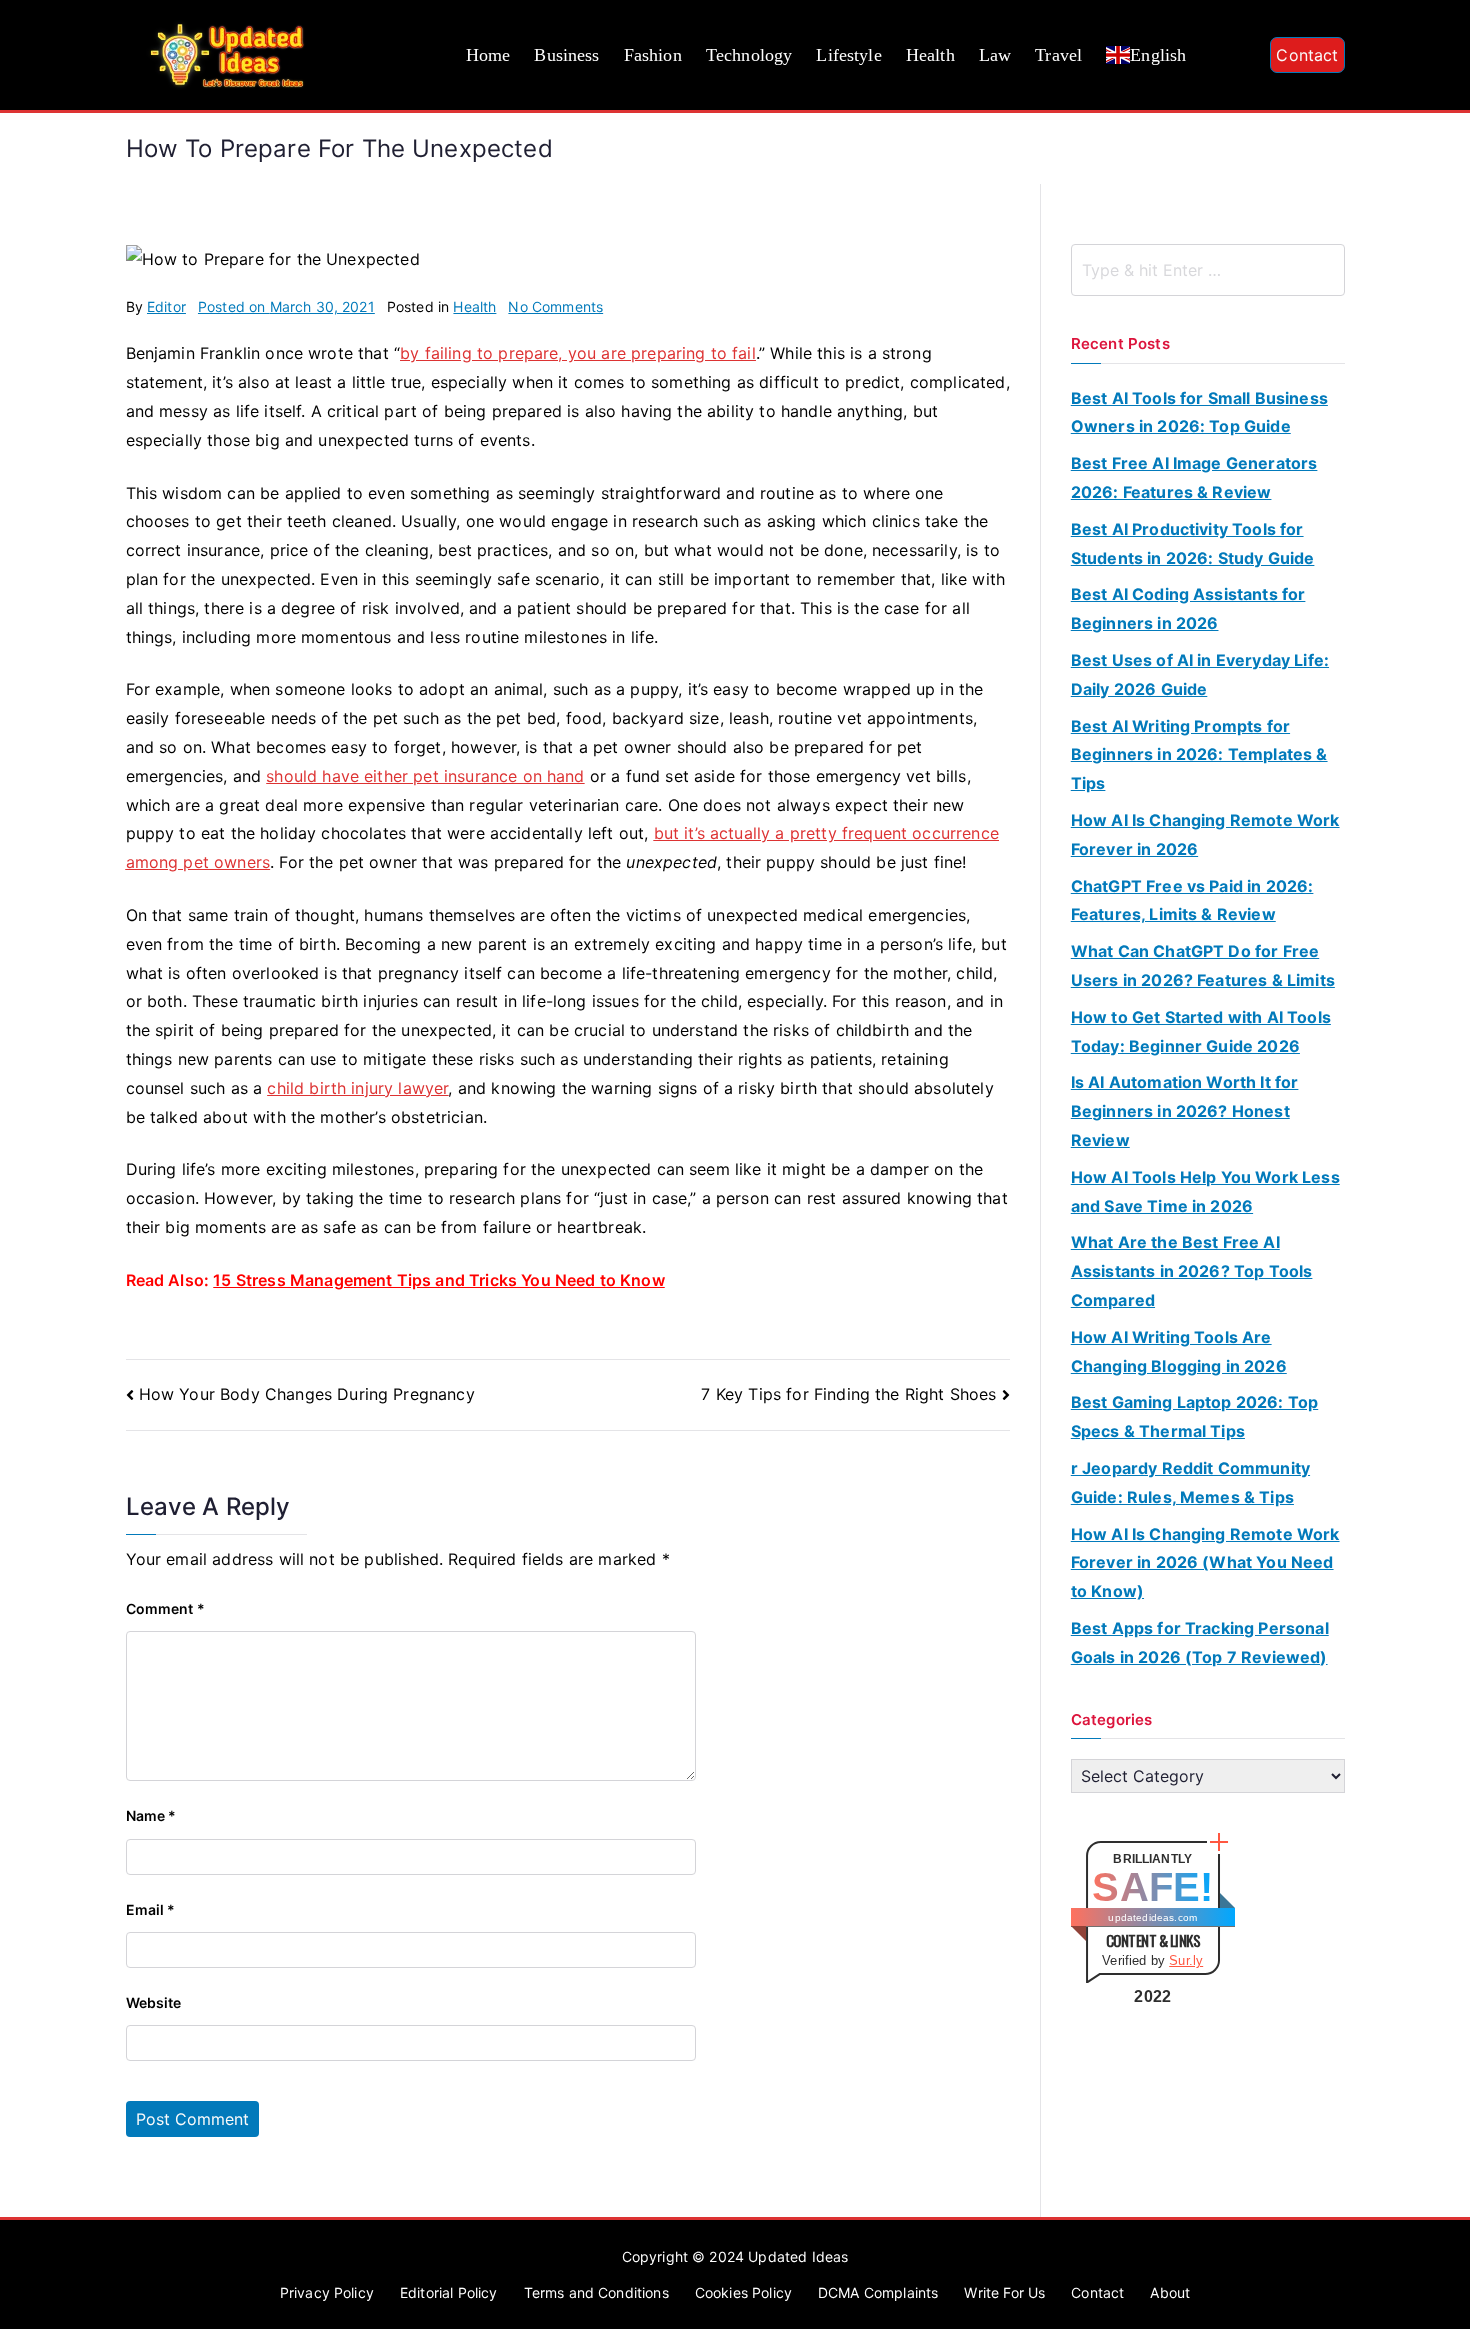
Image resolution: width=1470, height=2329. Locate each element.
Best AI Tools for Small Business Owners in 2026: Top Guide (1199, 412)
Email (151, 1909)
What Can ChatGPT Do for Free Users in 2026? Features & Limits (1203, 965)
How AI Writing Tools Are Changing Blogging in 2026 (1179, 1351)
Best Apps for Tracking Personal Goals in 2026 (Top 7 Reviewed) (1200, 1642)
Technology (749, 55)
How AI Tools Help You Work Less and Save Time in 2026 (1205, 1191)
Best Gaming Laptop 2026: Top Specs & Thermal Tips (1194, 1416)
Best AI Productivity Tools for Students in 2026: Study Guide (1193, 543)
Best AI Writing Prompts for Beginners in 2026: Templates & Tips (1199, 755)
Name (151, 1815)
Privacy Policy (327, 2292)
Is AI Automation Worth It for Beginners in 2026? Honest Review (1185, 1111)
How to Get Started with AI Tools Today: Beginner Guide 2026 (1201, 1031)
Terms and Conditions (596, 2292)
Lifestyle (848, 55)
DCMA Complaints (878, 2292)
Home (488, 55)
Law (995, 55)
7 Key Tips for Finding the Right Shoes (848, 1394)
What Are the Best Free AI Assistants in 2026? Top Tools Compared (1192, 1271)
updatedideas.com (1152, 1917)
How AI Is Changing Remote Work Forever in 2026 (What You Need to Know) (1205, 1563)
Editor (166, 306)
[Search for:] (1208, 270)
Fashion (653, 55)
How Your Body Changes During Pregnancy (307, 1394)
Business (566, 55)
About (1170, 2292)
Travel (1058, 55)
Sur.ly (1186, 1960)
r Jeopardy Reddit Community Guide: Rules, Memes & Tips (1190, 1482)
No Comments (555, 306)
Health (930, 55)
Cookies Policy (743, 2292)
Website (154, 2002)
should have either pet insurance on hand (425, 776)
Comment (165, 1608)
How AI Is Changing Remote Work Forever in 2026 (1205, 834)
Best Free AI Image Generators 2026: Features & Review (1194, 477)
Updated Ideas (798, 2256)
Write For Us (1004, 2292)
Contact (1307, 55)
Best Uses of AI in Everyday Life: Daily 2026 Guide (1200, 674)
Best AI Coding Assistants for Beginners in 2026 (1188, 608)
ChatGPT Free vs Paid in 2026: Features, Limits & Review (1192, 900)
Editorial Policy (449, 2292)
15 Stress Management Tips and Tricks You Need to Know (438, 1280)
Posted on (286, 306)
